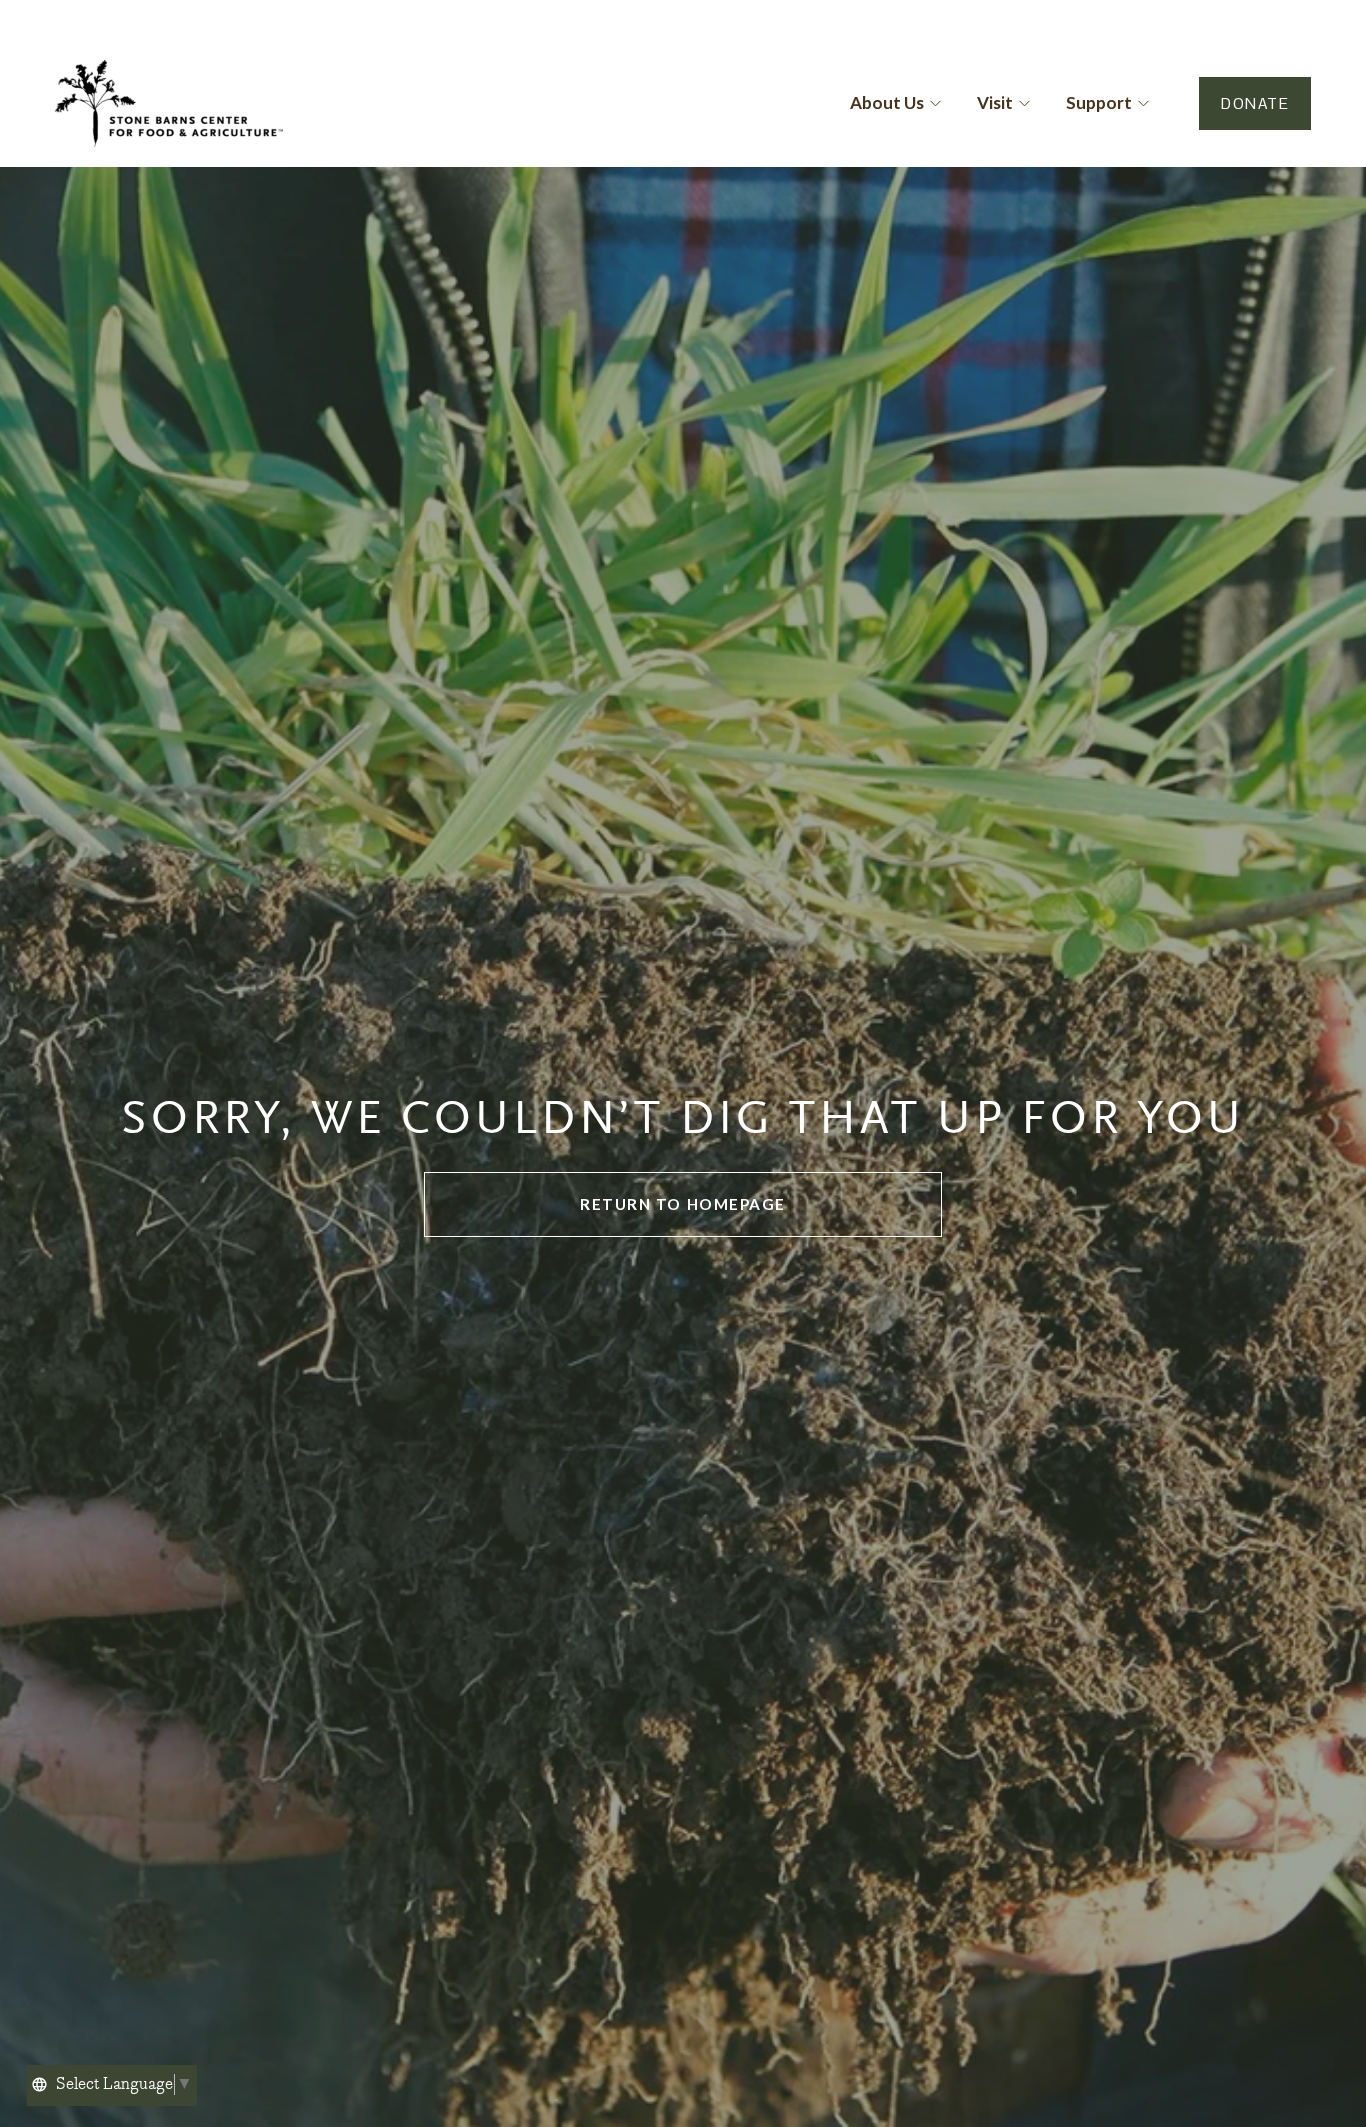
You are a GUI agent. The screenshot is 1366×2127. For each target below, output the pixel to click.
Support (1099, 102)
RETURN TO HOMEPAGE (683, 1204)
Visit (995, 102)
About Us (887, 102)
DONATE (1255, 103)
